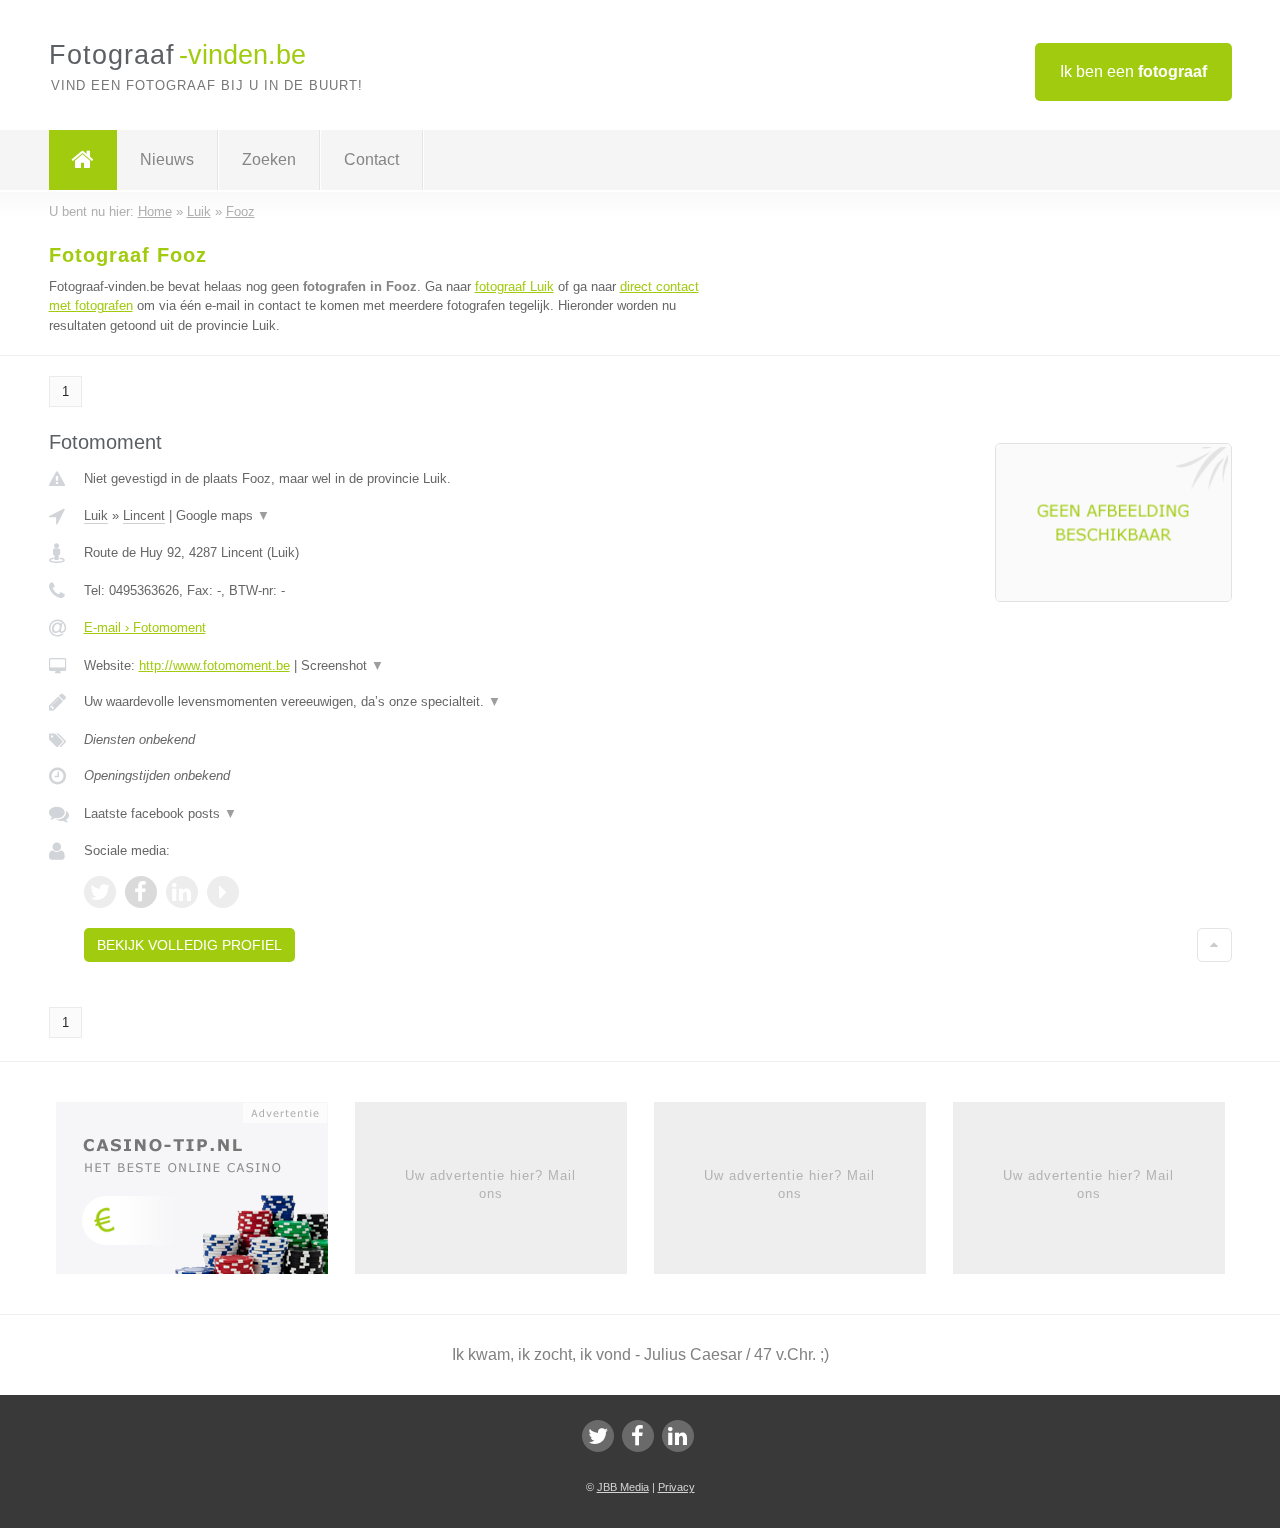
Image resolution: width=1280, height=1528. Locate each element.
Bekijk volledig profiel (189, 945)
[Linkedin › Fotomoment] (182, 892)
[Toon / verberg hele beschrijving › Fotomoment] (392, 702)
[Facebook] (638, 1436)
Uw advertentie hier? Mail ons (490, 1184)
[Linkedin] (678, 1436)
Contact (371, 159)
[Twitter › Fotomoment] (100, 892)
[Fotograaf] (83, 160)
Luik (96, 515)
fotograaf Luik (514, 286)
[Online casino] (205, 1194)
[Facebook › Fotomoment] (141, 892)
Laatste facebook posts (160, 813)
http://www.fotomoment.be (214, 665)
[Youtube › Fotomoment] (223, 892)
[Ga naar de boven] (1214, 945)
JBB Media (623, 1487)
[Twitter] (598, 1436)
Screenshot (342, 665)
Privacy (676, 1487)
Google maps (223, 515)
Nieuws (167, 159)
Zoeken (269, 159)
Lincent (144, 515)
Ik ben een (1133, 71)
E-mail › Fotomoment (145, 627)
